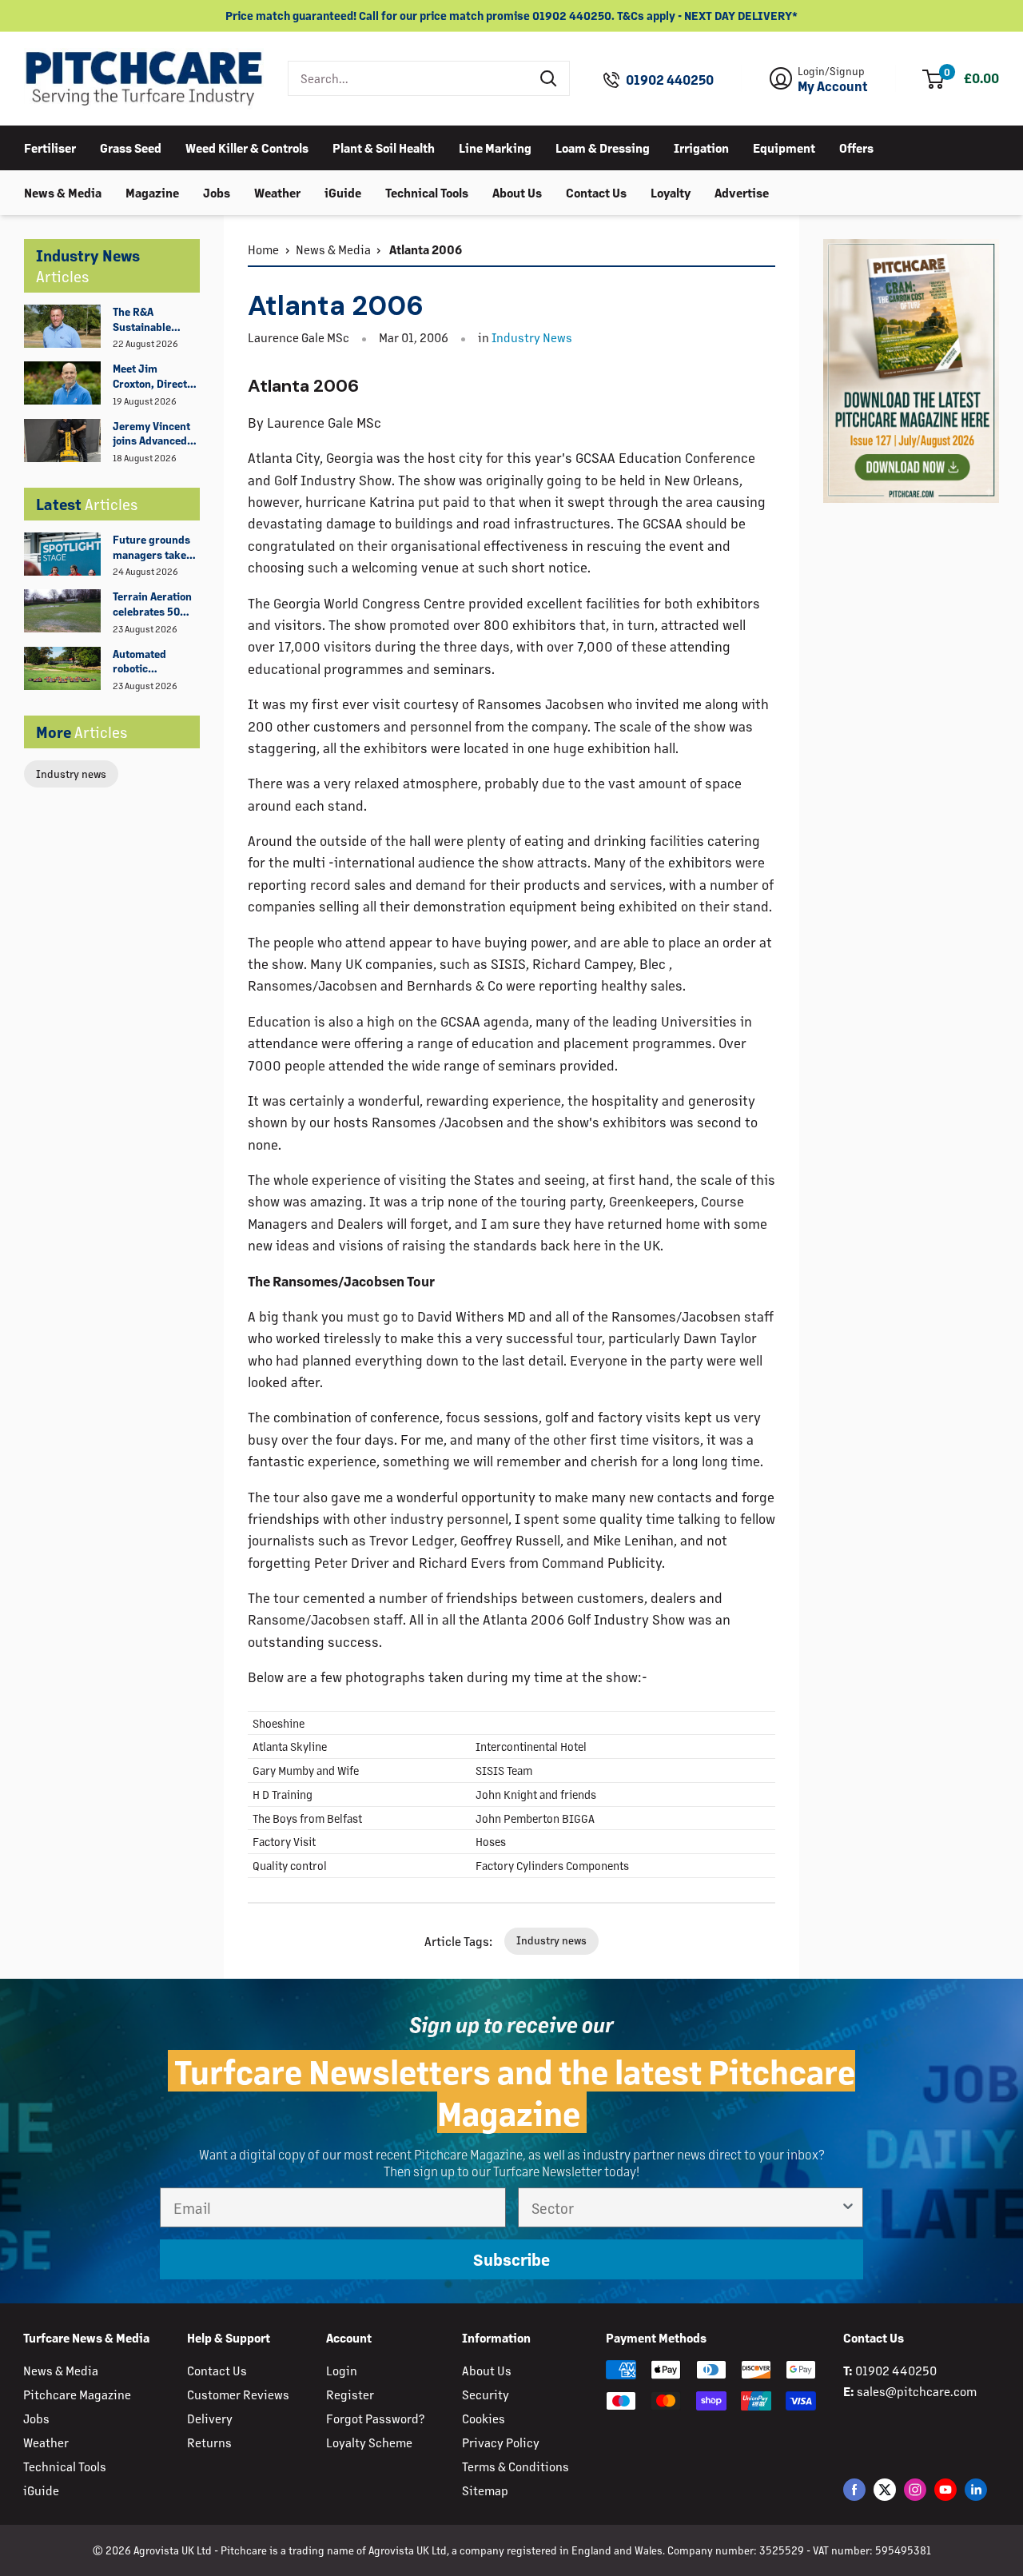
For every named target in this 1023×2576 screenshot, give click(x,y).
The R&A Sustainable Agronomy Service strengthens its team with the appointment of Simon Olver (151, 320)
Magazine (152, 191)
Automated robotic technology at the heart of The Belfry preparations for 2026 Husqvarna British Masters (155, 662)
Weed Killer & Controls (247, 147)
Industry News (532, 337)
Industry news (71, 774)
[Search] (549, 78)
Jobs (217, 191)
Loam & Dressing (603, 147)
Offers (856, 147)
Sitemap (485, 2490)
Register (350, 2394)
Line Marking (495, 147)
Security (486, 2394)
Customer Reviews (238, 2394)
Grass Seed (131, 147)
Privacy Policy (501, 2442)
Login (342, 2370)
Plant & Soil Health (384, 147)
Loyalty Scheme (369, 2442)
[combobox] (409, 78)
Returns (209, 2442)
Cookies (484, 2418)
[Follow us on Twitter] (885, 2489)
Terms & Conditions (515, 2466)
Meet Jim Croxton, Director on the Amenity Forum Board (155, 377)
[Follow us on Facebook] (854, 2489)
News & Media (63, 191)
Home (263, 249)
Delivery (210, 2418)
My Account (833, 86)
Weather (277, 191)
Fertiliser (50, 147)
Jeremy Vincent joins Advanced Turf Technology (151, 434)
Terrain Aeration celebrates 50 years (152, 604)
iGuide (343, 191)
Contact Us (596, 191)
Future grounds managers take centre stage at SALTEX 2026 (151, 548)
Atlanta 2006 (424, 249)
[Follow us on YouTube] (945, 2489)
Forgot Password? (375, 2418)
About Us (517, 191)
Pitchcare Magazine (77, 2394)
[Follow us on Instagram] (915, 2489)
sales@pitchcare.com (917, 2391)
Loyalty (671, 191)
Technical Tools (427, 191)
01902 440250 (670, 80)
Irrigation (701, 147)
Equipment (784, 147)
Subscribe (511, 2259)
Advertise (742, 191)
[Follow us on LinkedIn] (976, 2489)
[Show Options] (848, 2207)
